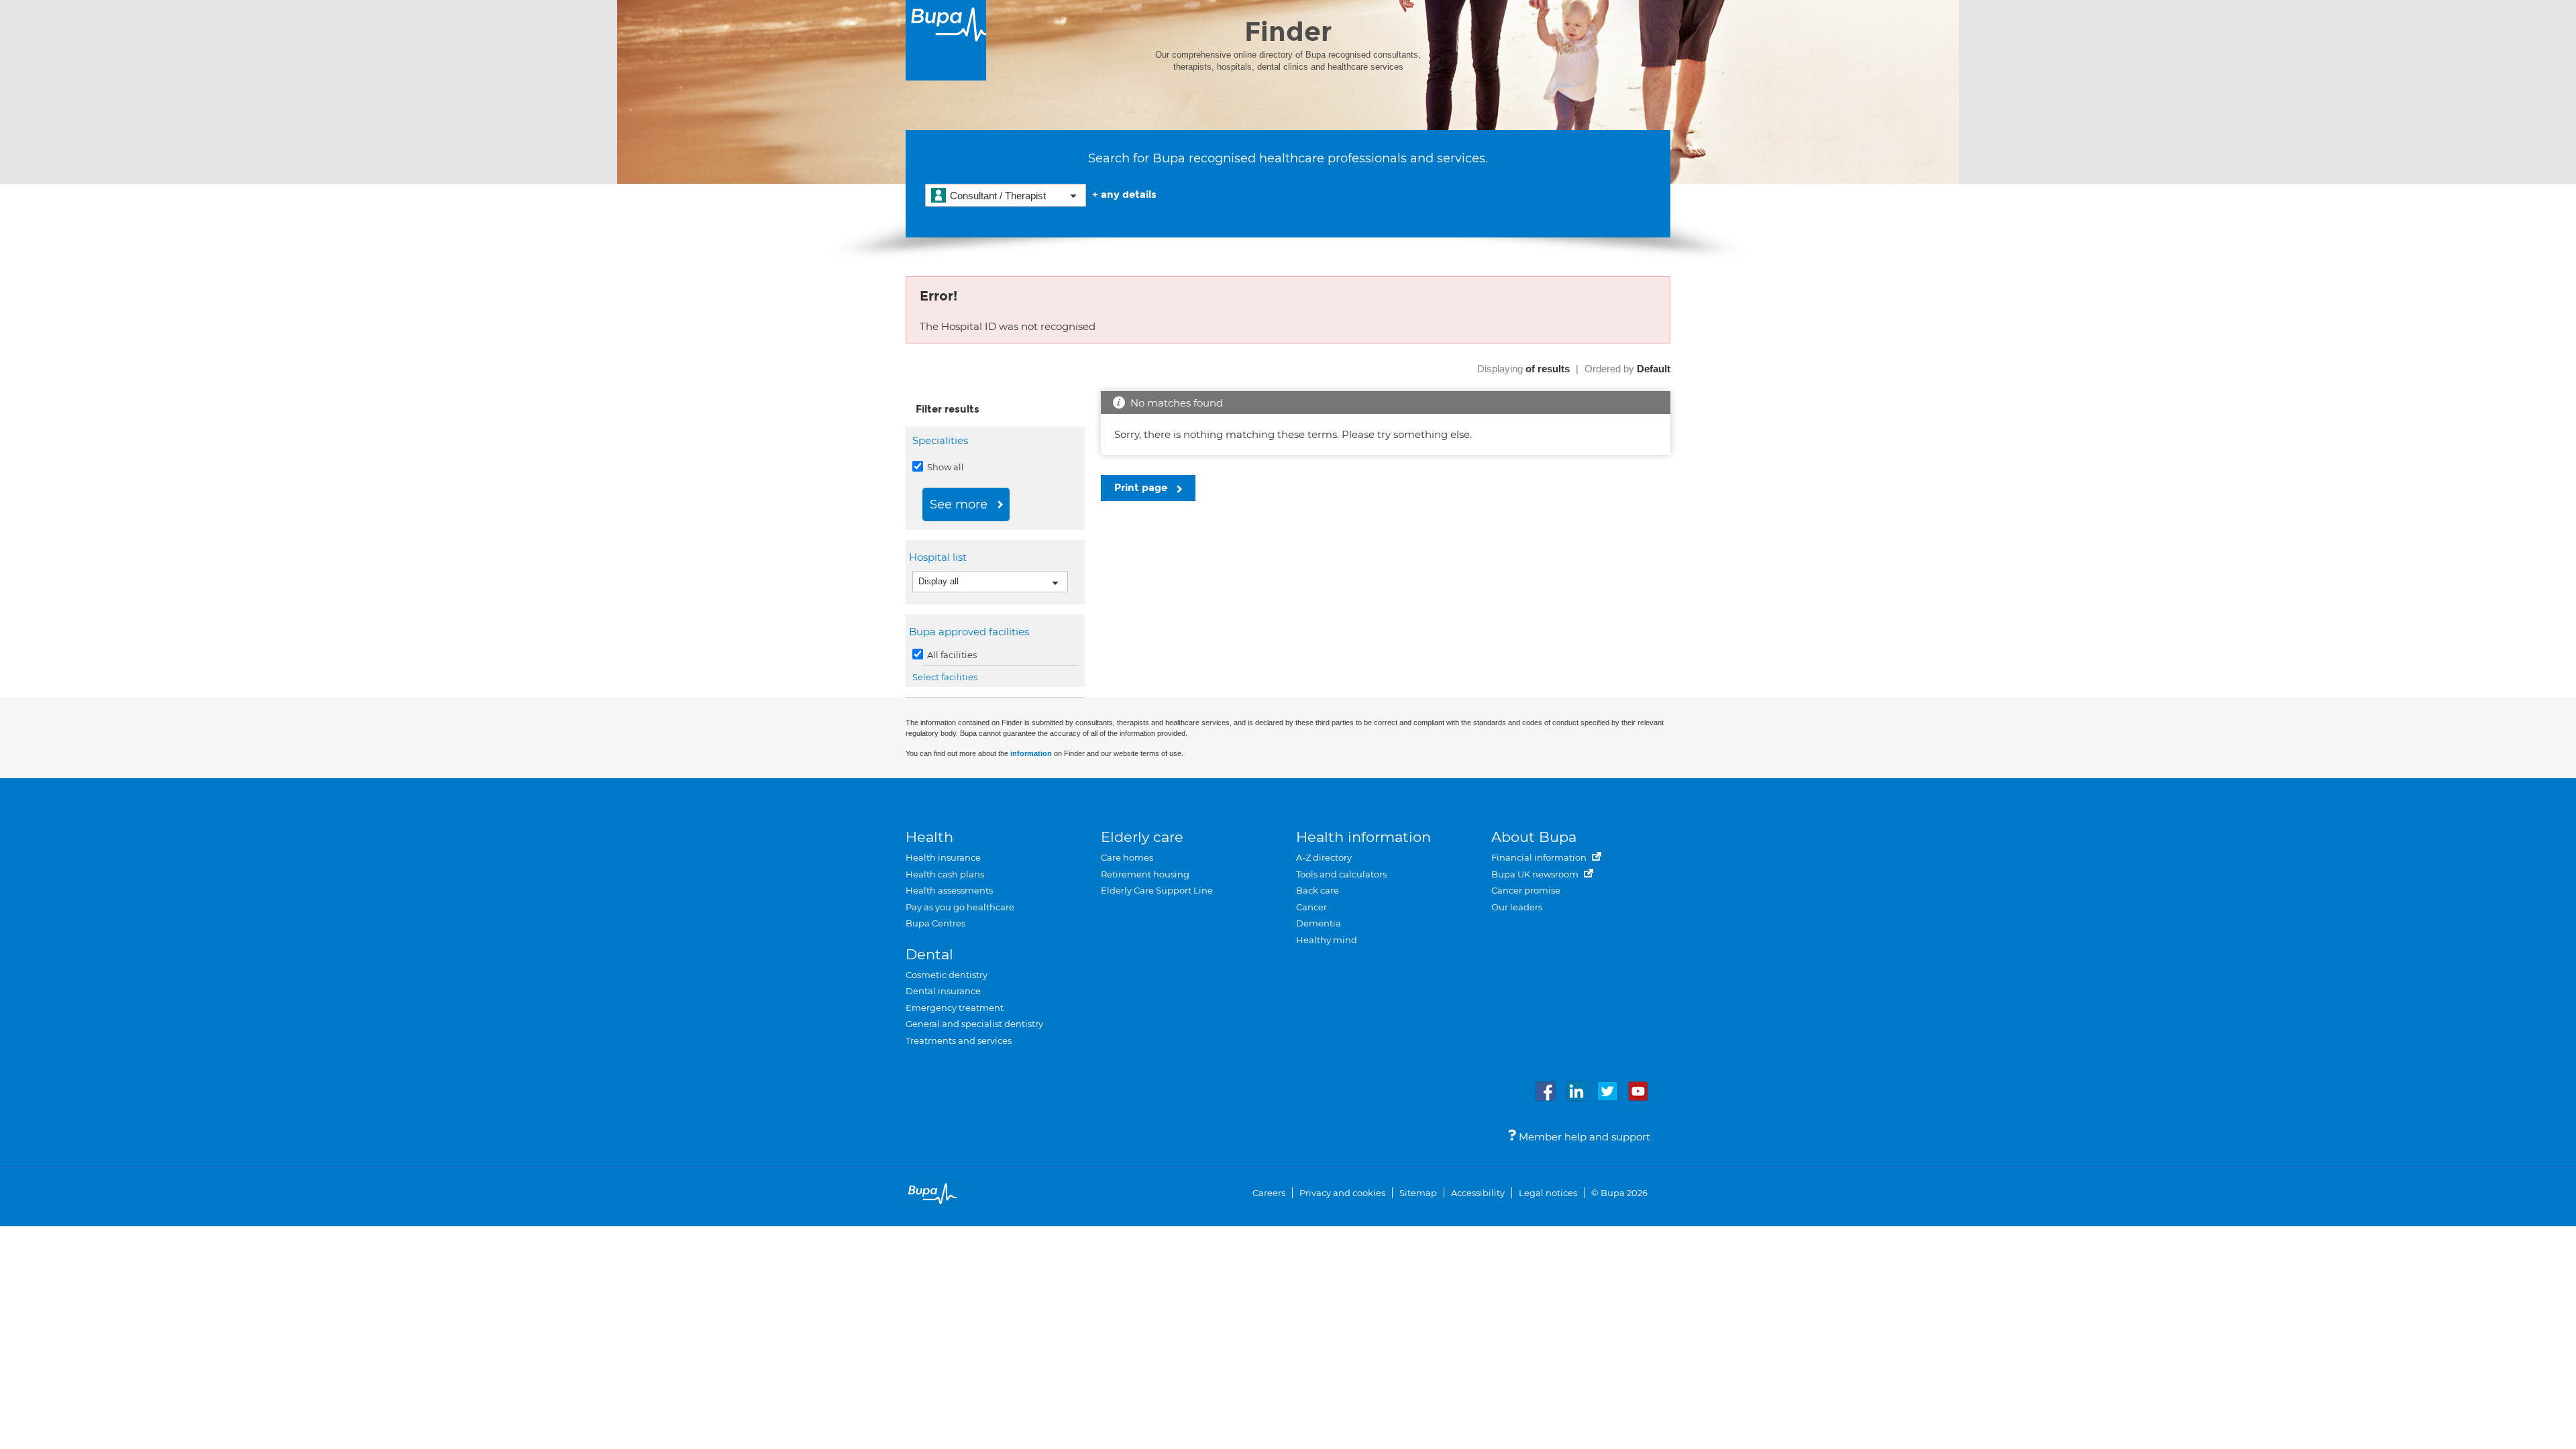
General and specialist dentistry (974, 1024)
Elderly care (1142, 837)
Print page (1142, 488)
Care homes (1127, 857)
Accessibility (1478, 1193)
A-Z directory (1324, 857)
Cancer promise (1526, 890)
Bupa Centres (935, 923)
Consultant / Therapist (998, 196)
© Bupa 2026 (1619, 1193)
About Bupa (1534, 837)
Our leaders (1517, 907)
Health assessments (949, 890)
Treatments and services (959, 1040)
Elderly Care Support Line (1157, 890)
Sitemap (1418, 1193)
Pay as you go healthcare (960, 907)
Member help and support (1583, 1137)
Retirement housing (1145, 874)
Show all (945, 467)
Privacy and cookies (1342, 1193)
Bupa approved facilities (971, 632)
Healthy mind (1327, 940)
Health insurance (943, 857)
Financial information (1540, 857)
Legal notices (1548, 1193)
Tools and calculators (1341, 874)
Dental (929, 954)
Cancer (1311, 907)
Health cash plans (945, 874)
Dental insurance (943, 991)
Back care (1318, 890)
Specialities (940, 440)
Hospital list (940, 557)
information (1031, 753)
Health (929, 837)
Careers (1269, 1193)
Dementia (1319, 923)
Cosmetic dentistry (947, 975)
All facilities (951, 655)
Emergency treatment (955, 1008)
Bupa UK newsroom (1536, 874)
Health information (1363, 837)
